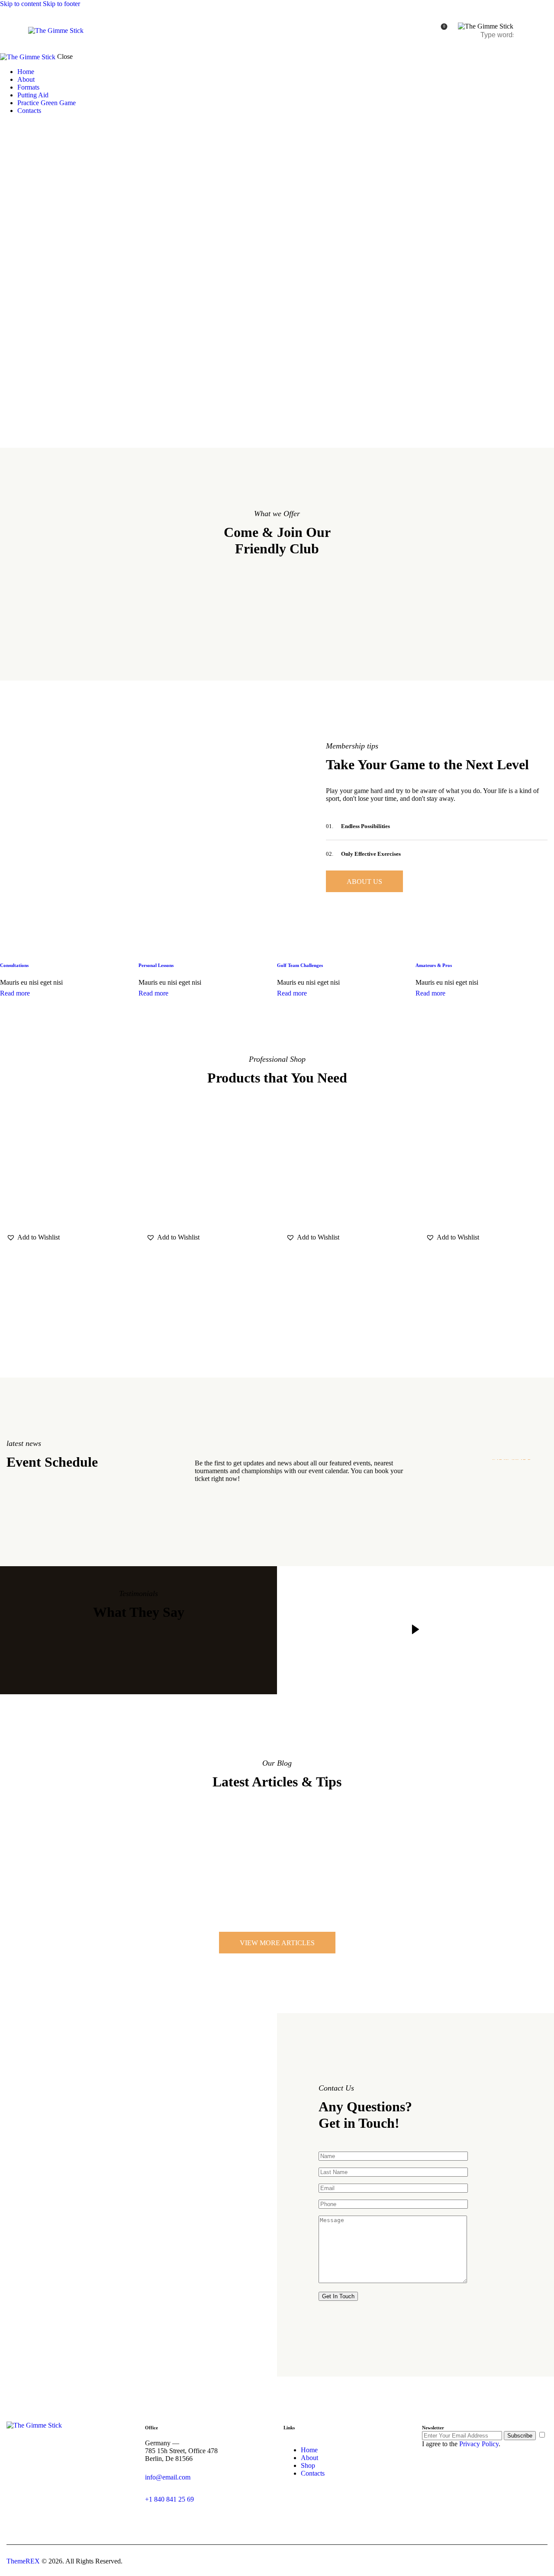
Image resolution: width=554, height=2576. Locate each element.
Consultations (14, 965)
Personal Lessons (156, 965)
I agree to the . (461, 2444)
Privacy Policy (479, 2444)
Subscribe (520, 2436)
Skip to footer (61, 4)
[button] (33, 1237)
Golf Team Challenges (300, 965)
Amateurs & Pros (434, 965)
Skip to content (21, 4)
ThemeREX (24, 2561)
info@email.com (168, 2477)
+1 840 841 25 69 (169, 2499)
